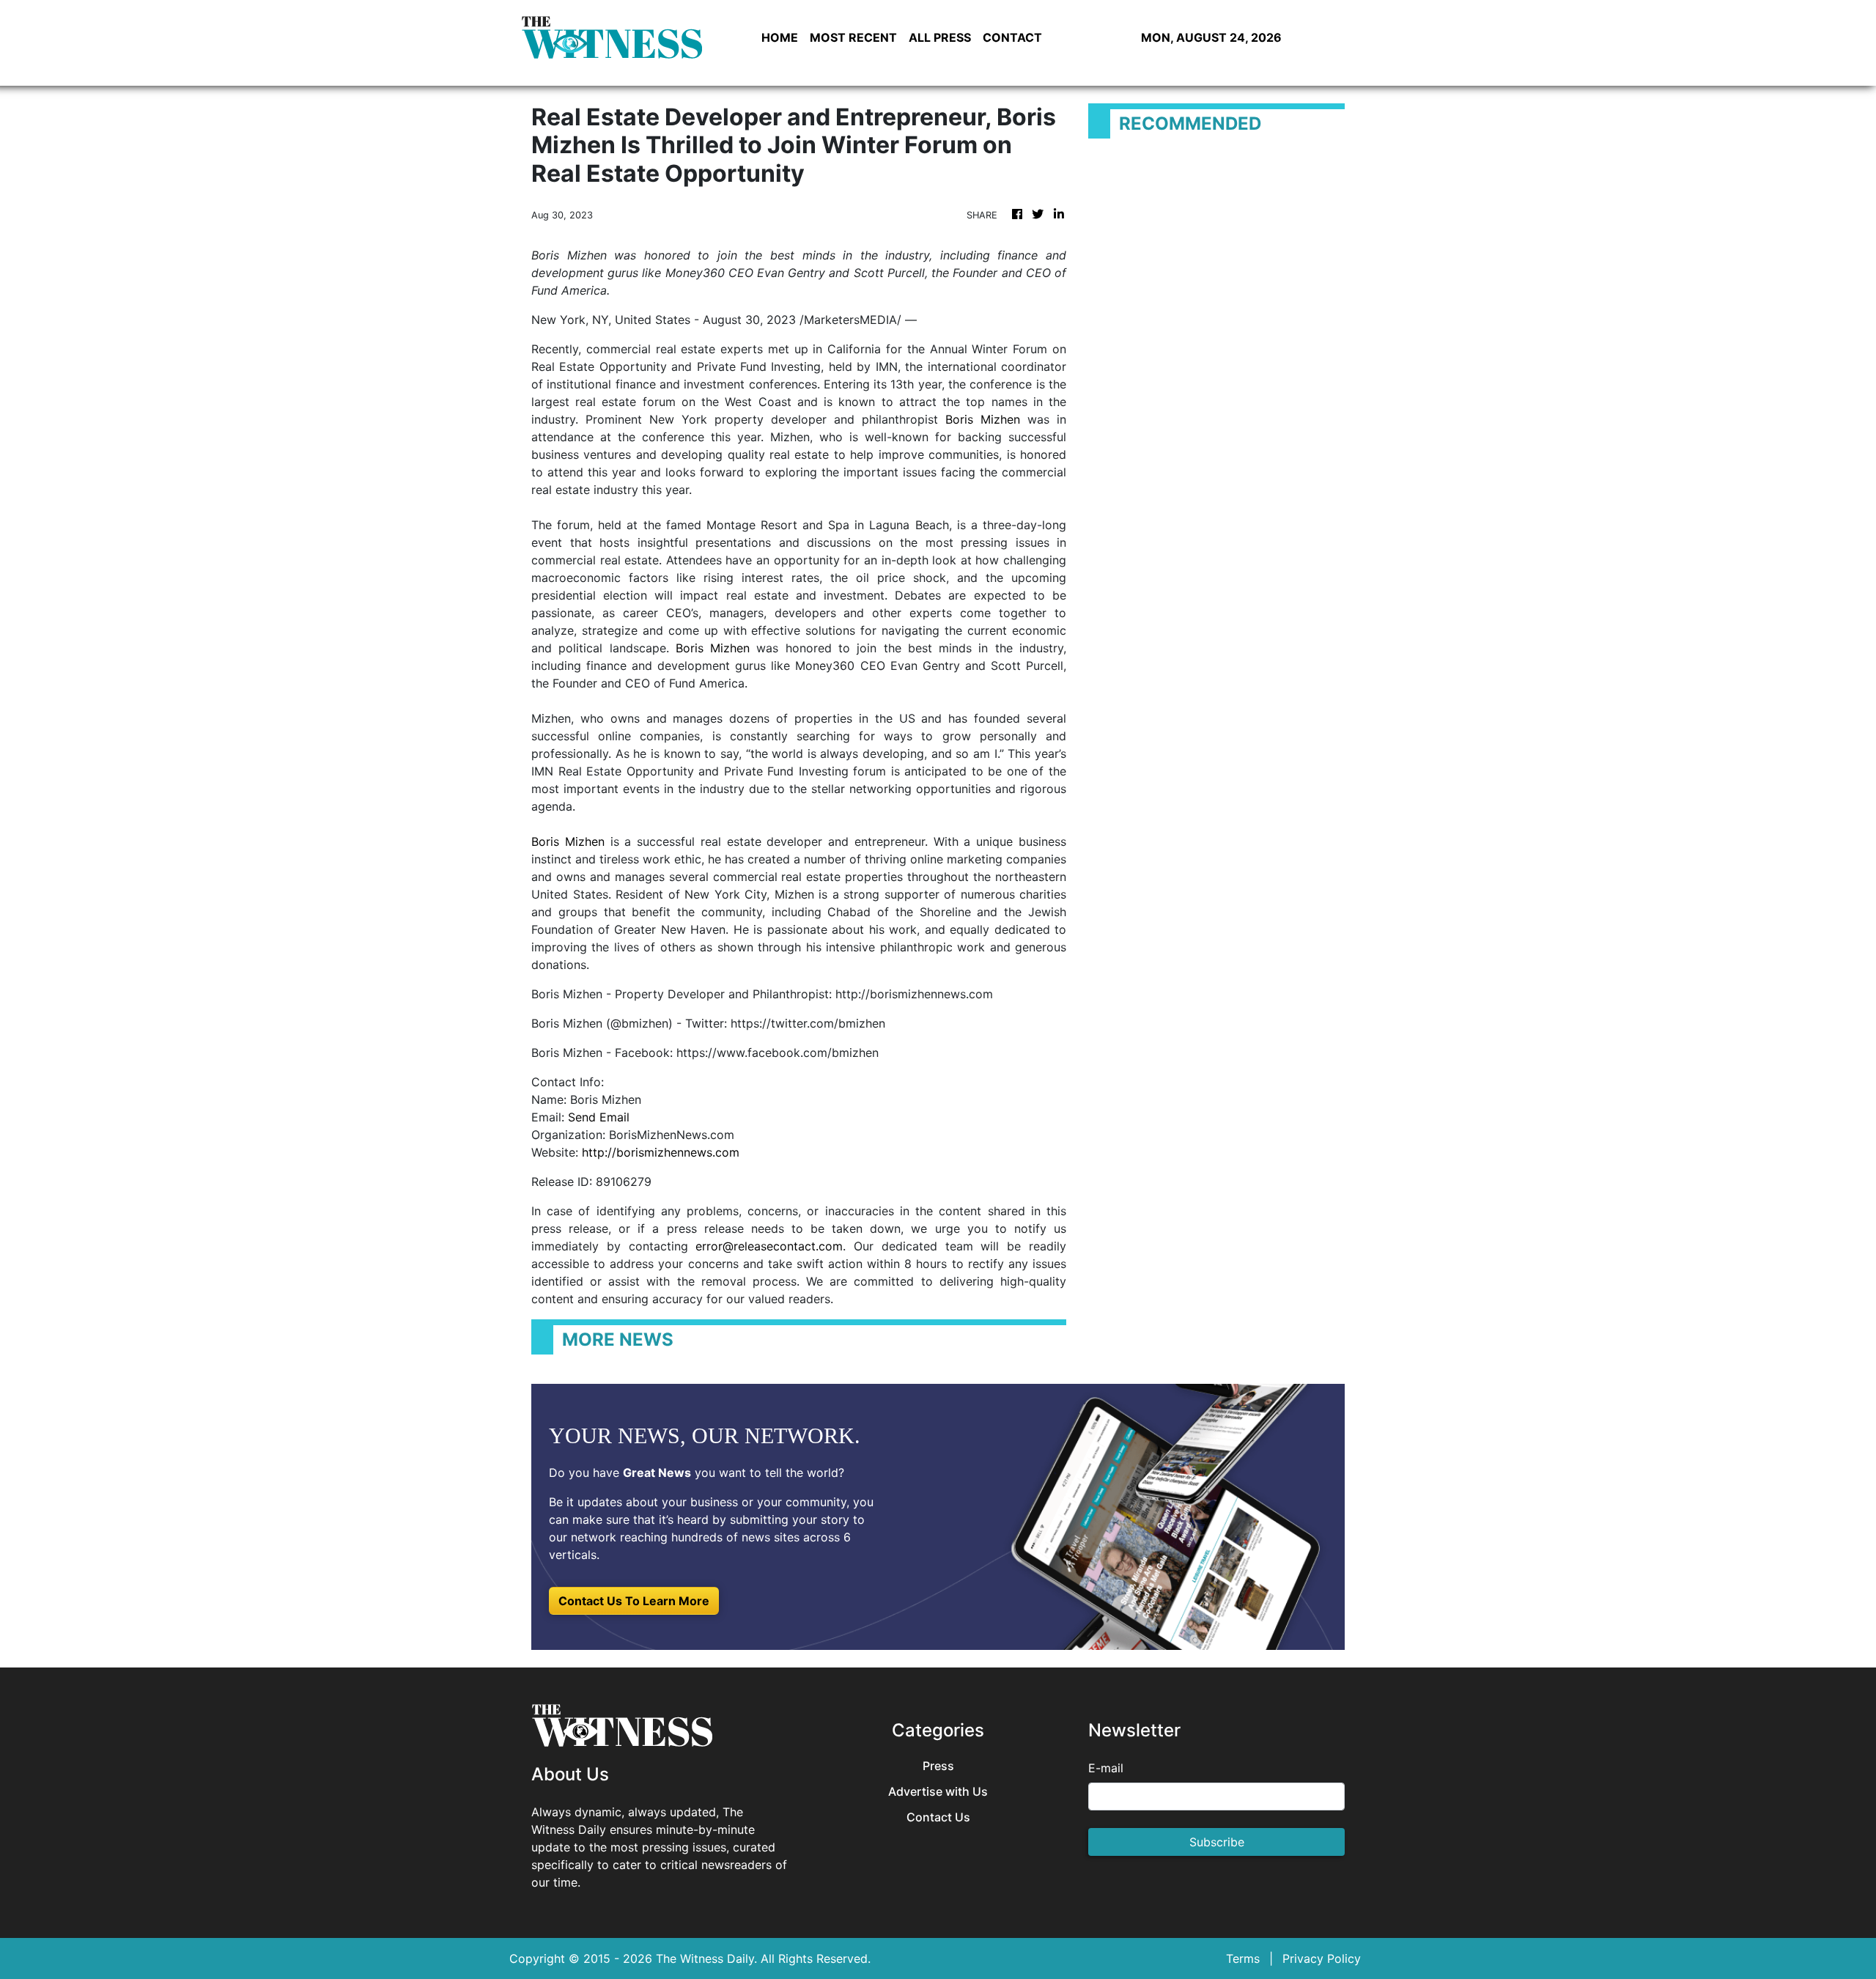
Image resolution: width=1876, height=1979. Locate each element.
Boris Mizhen (983, 419)
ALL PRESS (940, 37)
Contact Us (938, 1817)
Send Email (599, 1117)
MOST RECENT (853, 37)
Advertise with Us (938, 1792)
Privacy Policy (1322, 1958)
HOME (780, 37)
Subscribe (1217, 1842)
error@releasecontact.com (769, 1246)
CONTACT (1012, 37)
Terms (1243, 1958)
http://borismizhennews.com (661, 1152)
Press (938, 1766)
